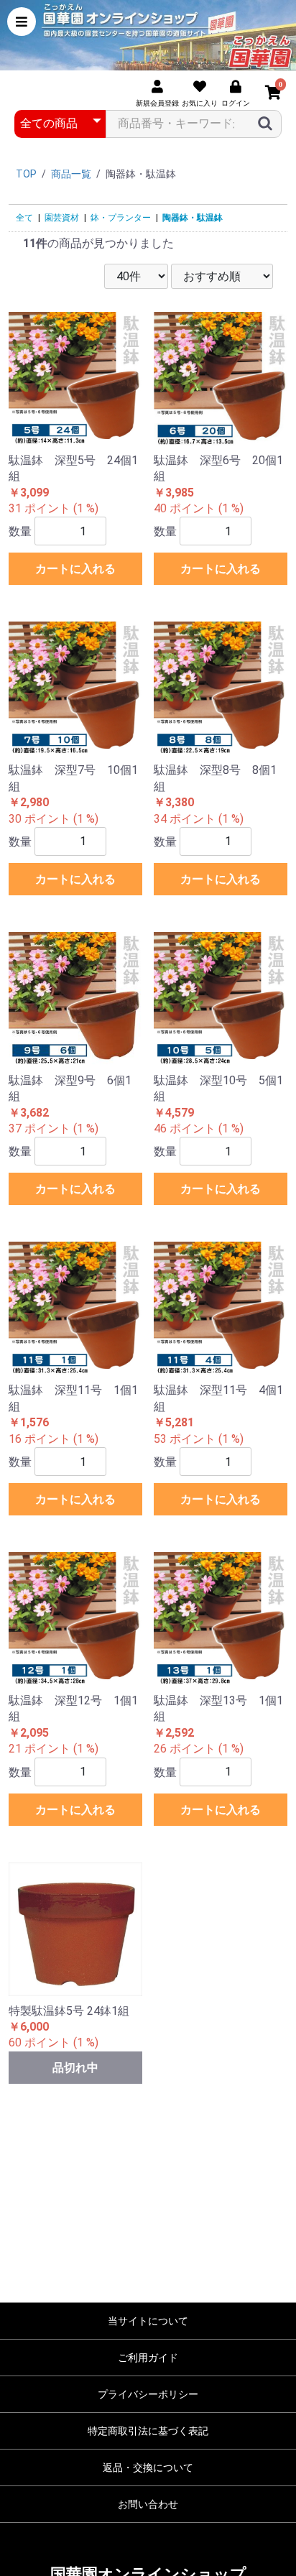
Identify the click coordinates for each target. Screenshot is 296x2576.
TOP (26, 174)
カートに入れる (75, 569)
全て (24, 218)
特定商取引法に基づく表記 (148, 2431)
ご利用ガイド (148, 2358)
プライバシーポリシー (148, 2394)
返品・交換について (148, 2467)
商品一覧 (71, 174)
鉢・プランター (121, 218)
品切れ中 (75, 2068)
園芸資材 (62, 218)
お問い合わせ (148, 2504)
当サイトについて (148, 2321)
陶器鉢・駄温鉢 (193, 218)
